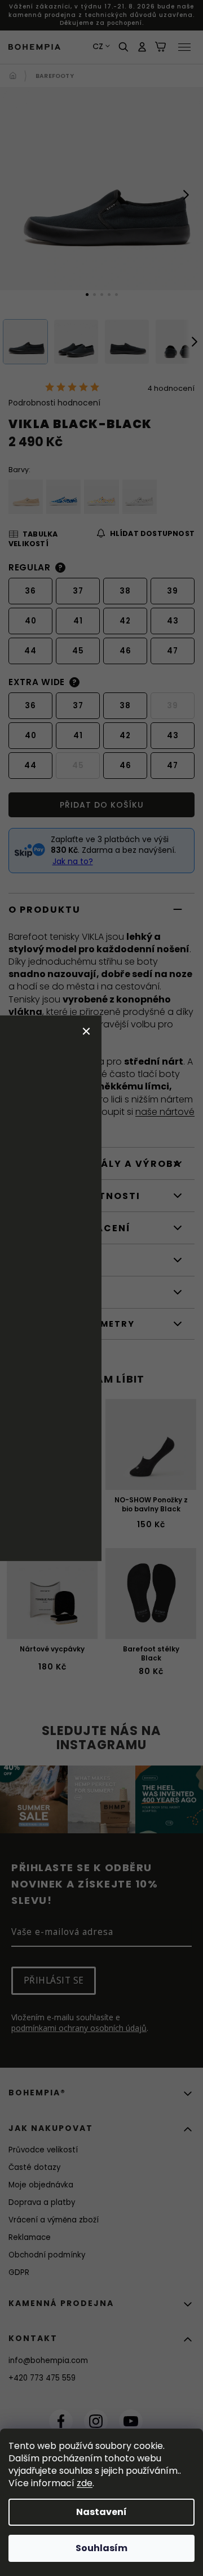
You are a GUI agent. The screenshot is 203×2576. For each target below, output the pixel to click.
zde (85, 2483)
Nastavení (101, 2512)
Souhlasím (101, 2548)
